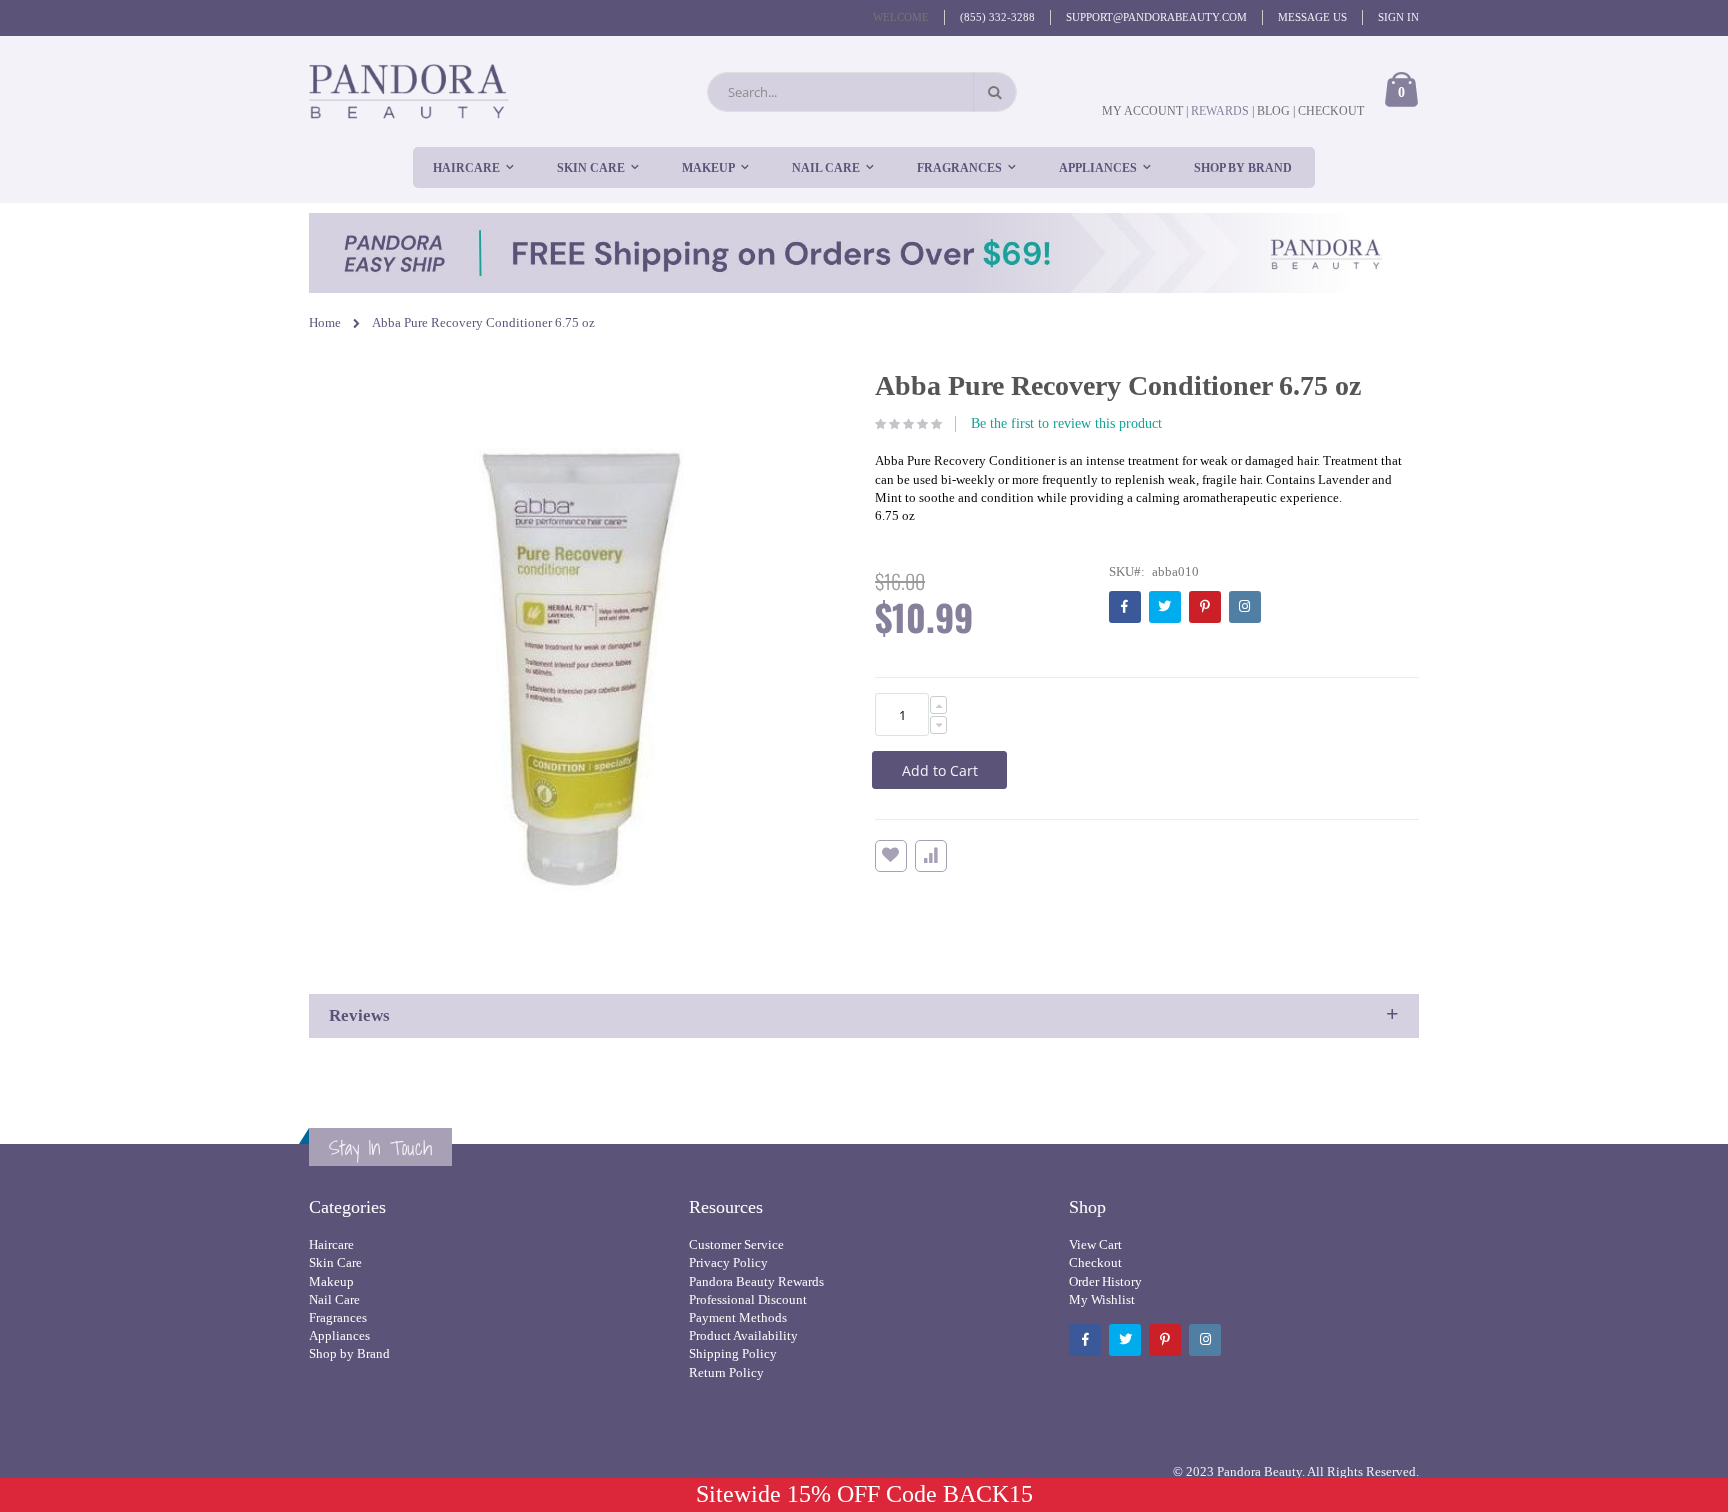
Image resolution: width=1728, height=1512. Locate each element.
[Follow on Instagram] (1245, 607)
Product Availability (743, 1335)
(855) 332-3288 (997, 17)
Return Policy (726, 1372)
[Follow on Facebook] (1125, 607)
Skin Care (335, 1262)
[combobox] (862, 92)
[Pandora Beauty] (409, 91)
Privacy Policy (728, 1262)
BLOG (1273, 111)
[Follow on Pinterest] (1205, 607)
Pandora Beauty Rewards (756, 1281)
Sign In (1398, 17)
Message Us (1312, 17)
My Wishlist (1102, 1299)
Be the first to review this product (1066, 423)
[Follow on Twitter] (1165, 607)
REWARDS (1221, 111)
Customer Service (736, 1244)
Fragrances (338, 1317)
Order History (1105, 1281)
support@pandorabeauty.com (1156, 17)
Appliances (339, 1335)
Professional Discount (748, 1299)
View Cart (1095, 1244)
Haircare (331, 1244)
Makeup (331, 1281)
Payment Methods (738, 1317)
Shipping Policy (733, 1353)
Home (325, 322)
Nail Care (334, 1299)
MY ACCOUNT (1142, 111)
